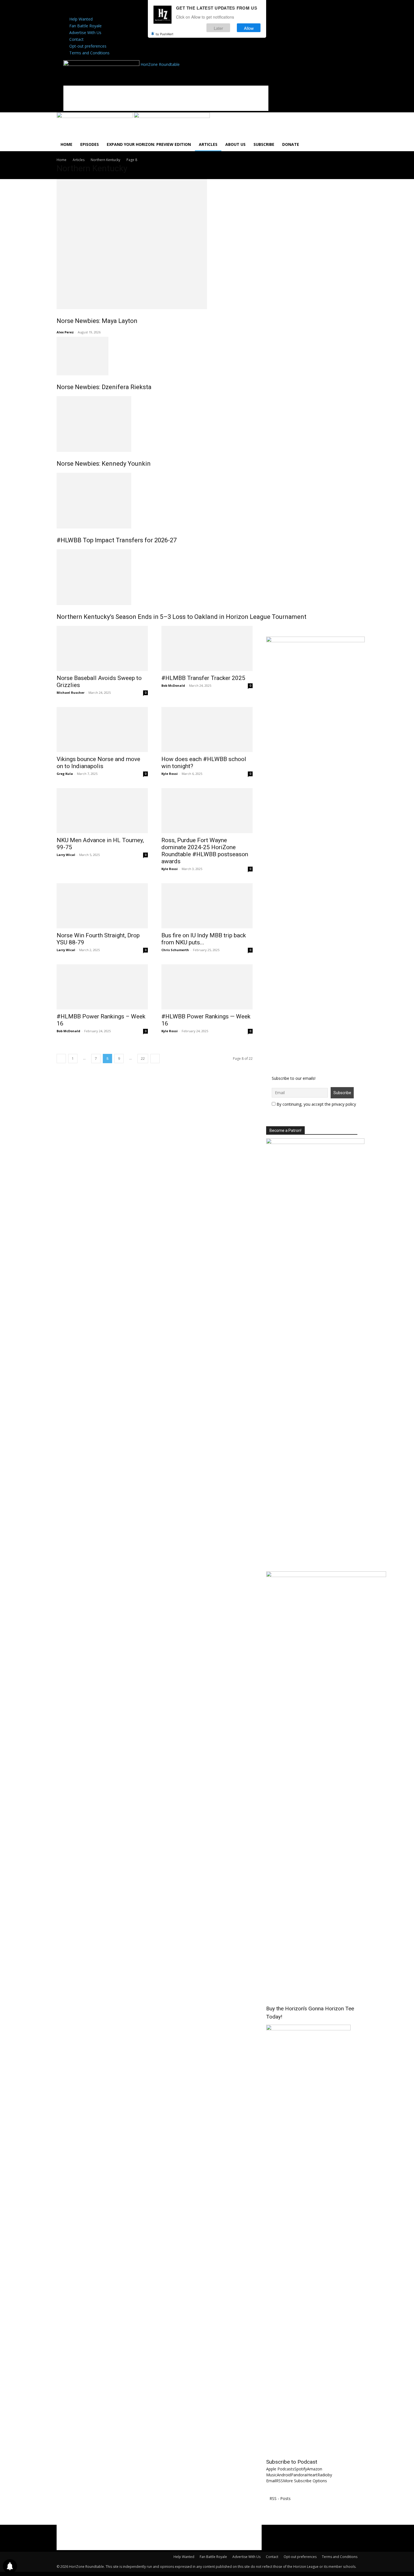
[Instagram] (131, 9)
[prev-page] (61, 1059)
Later (218, 28)
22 (143, 1059)
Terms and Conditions (89, 53)
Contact (76, 39)
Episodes (90, 144)
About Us (235, 144)
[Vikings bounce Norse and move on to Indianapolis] (102, 730)
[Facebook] (126, 9)
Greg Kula (65, 774)
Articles (208, 144)
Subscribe (264, 144)
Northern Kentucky (105, 160)
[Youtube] (139, 9)
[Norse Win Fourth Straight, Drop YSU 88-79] (102, 906)
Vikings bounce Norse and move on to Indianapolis (98, 763)
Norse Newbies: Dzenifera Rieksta (104, 387)
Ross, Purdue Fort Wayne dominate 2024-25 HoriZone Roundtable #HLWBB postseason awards (205, 851)
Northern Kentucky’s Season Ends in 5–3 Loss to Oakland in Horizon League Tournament (182, 617)
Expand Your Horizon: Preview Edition (149, 144)
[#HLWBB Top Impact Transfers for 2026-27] (207, 501)
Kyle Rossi (170, 774)
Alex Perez (65, 332)
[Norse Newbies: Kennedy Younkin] (207, 424)
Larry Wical (66, 855)
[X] (135, 9)
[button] (351, 120)
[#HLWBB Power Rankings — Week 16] (207, 987)
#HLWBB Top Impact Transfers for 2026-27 (117, 540)
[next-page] (155, 1059)
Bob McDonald (173, 685)
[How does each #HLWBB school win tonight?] (207, 730)
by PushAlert (164, 34)
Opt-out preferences (88, 46)
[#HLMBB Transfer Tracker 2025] (207, 648)
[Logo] (95, 116)
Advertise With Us (85, 33)
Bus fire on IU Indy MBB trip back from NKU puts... (204, 939)
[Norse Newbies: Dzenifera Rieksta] (207, 356)
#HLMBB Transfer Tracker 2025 (203, 678)
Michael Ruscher (71, 692)
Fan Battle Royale (85, 26)
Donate (291, 144)
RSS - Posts (280, 2498)
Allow (249, 28)
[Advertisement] (166, 98)
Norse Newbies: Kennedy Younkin (104, 464)
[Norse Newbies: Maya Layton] (207, 244)
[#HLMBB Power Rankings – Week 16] (102, 987)
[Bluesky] (143, 9)
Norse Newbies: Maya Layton (97, 321)
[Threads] (147, 9)
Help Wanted (81, 19)
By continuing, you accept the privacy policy (316, 1104)
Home (66, 144)
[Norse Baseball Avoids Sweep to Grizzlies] (102, 648)
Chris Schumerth (175, 950)
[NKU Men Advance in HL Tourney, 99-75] (102, 811)
